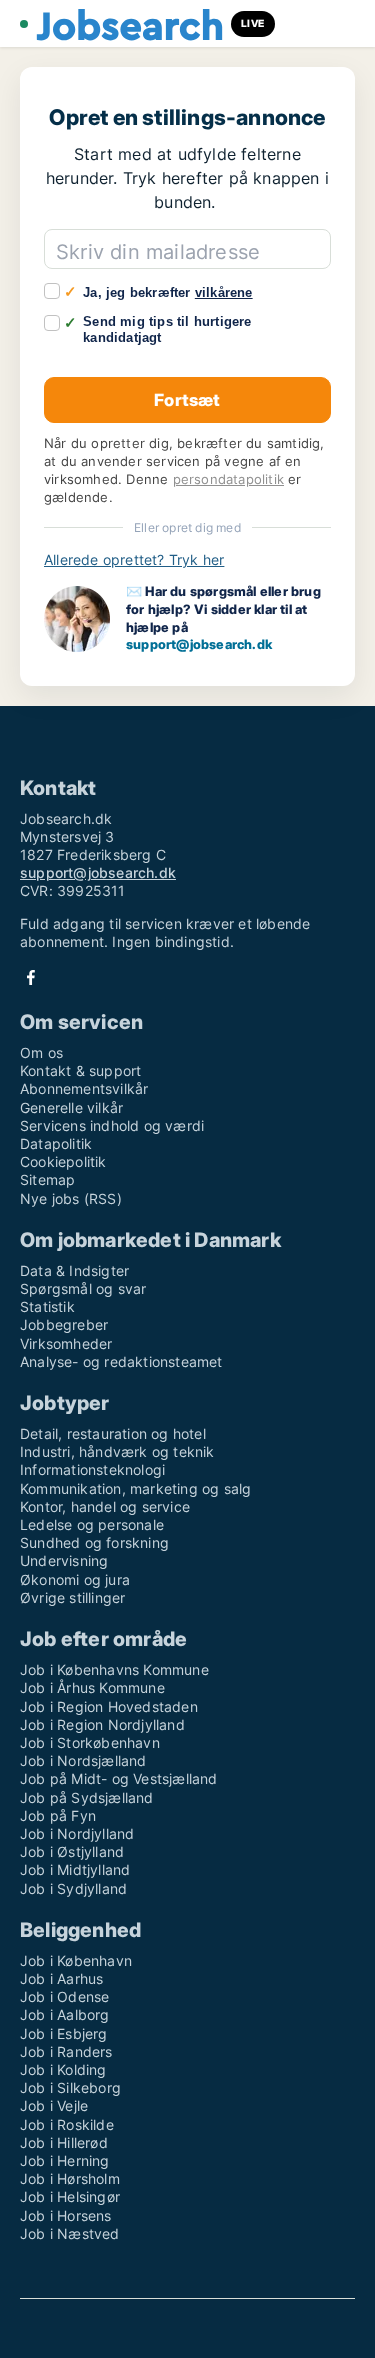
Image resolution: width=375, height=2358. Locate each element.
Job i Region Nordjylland (102, 1724)
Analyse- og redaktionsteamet (121, 1361)
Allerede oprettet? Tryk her (134, 559)
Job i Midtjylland (75, 1869)
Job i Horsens (66, 2215)
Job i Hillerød (64, 2142)
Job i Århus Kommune (92, 1687)
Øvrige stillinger (72, 1597)
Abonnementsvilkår (84, 1088)
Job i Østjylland (72, 1851)
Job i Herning (65, 2160)
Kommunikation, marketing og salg (135, 1488)
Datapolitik (56, 1143)
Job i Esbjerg (64, 2033)
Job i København (76, 1960)
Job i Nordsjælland (83, 1760)
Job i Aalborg (65, 2014)
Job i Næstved (70, 2233)
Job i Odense (64, 1996)
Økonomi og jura (75, 1579)
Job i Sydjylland (73, 1888)
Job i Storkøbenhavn (90, 1742)
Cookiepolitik (63, 1161)
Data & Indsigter (74, 1270)
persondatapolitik (228, 479)
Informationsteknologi (92, 1469)
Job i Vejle (54, 2105)
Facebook (31, 977)
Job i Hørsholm (70, 2178)
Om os (41, 1052)
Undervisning (64, 1560)
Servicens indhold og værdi (112, 1125)
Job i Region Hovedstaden (109, 1706)
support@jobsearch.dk (199, 644)
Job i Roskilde (67, 2124)
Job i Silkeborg (70, 2087)
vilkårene (224, 292)
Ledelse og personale (92, 1524)
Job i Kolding (63, 2069)
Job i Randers (66, 2051)
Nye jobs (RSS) (71, 1198)
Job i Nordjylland (77, 1833)
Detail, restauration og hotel (113, 1433)
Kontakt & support (80, 1070)
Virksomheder (66, 1343)
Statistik (47, 1306)
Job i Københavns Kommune (114, 1669)
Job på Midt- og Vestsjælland (119, 1778)
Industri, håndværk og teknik (117, 1451)
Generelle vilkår (71, 1107)
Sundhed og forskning (94, 1542)
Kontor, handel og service (105, 1506)
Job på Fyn (58, 1815)
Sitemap (47, 1179)
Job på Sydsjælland (87, 1797)
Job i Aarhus (61, 1978)
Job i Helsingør (70, 2196)
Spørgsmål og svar (83, 1288)
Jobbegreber (64, 1324)
